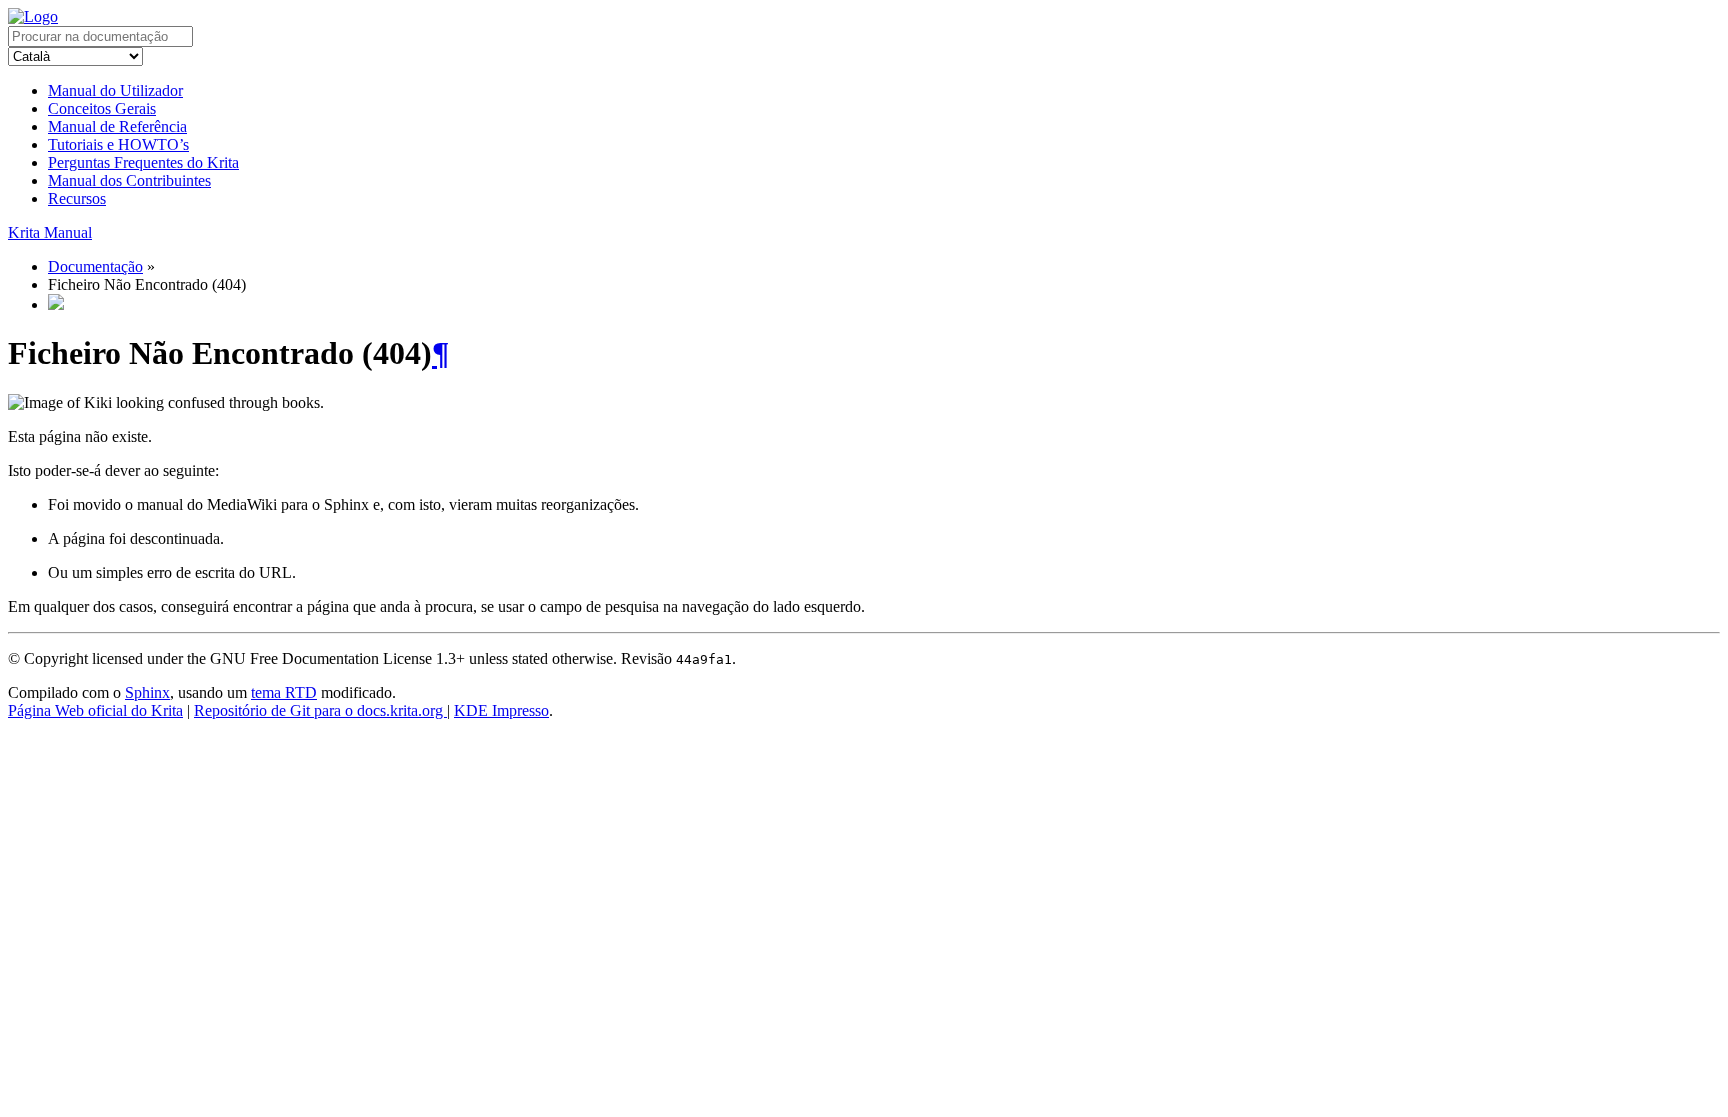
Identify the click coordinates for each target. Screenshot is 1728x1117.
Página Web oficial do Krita (95, 710)
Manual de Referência (117, 126)
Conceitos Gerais (102, 108)
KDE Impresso (501, 710)
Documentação (95, 266)
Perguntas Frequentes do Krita (143, 162)
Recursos (77, 198)
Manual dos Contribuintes (129, 180)
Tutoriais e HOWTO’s (118, 144)
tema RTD (284, 692)
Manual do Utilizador (115, 90)
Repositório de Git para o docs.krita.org (320, 710)
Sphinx (147, 692)
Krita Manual (50, 232)
